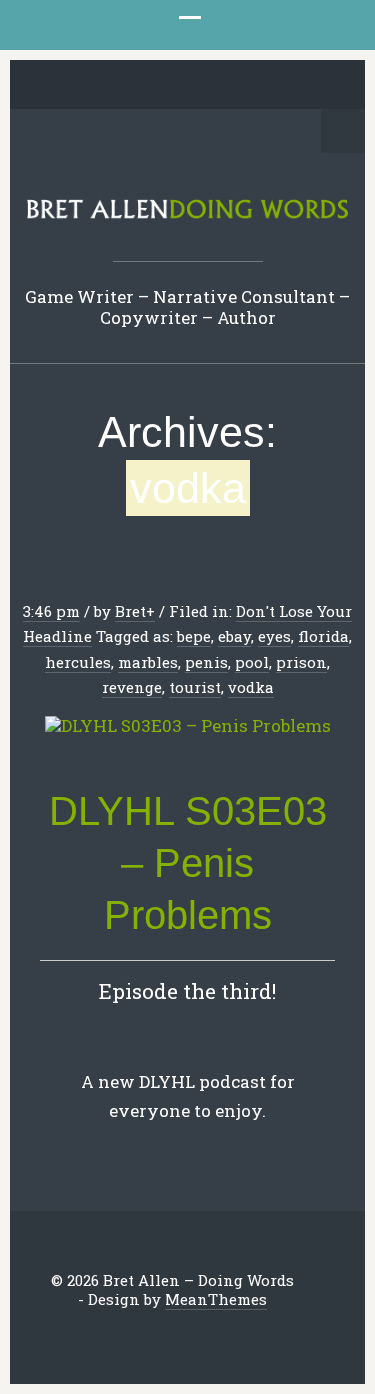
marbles (148, 662)
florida (323, 636)
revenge (132, 687)
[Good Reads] (234, 86)
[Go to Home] (187, 214)
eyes (274, 636)
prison (301, 662)
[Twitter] (79, 86)
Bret (130, 611)
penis (206, 662)
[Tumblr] (203, 86)
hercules (78, 662)
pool (252, 662)
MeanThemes (216, 1299)
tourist (195, 687)
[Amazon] (265, 86)
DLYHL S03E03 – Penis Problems (188, 863)
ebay (234, 636)
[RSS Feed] (296, 86)
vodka (251, 687)
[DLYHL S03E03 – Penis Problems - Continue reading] (187, 726)
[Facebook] (110, 86)
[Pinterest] (172, 86)
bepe (194, 636)
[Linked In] (141, 86)
